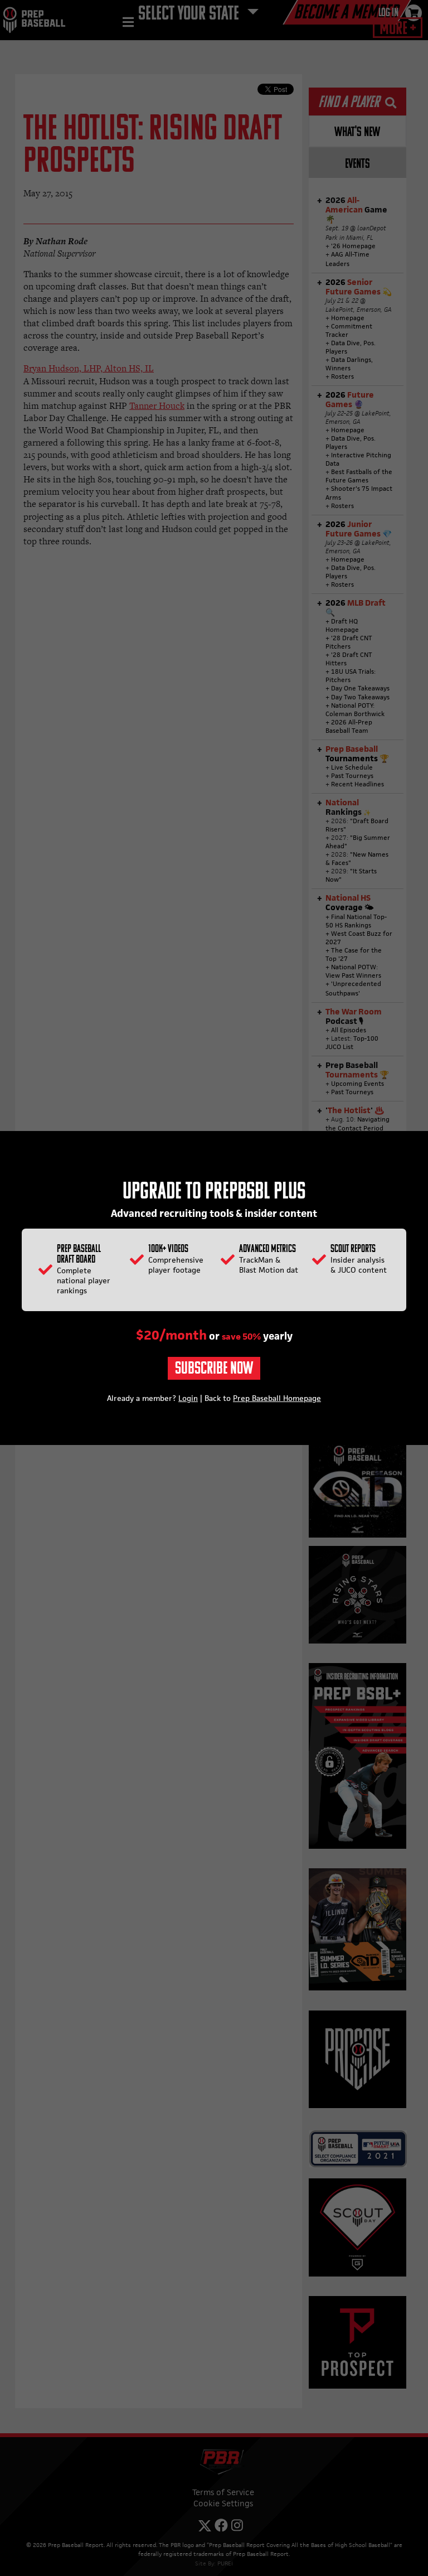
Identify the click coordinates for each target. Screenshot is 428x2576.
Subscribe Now (214, 1369)
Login (188, 1398)
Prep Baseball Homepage (277, 1398)
